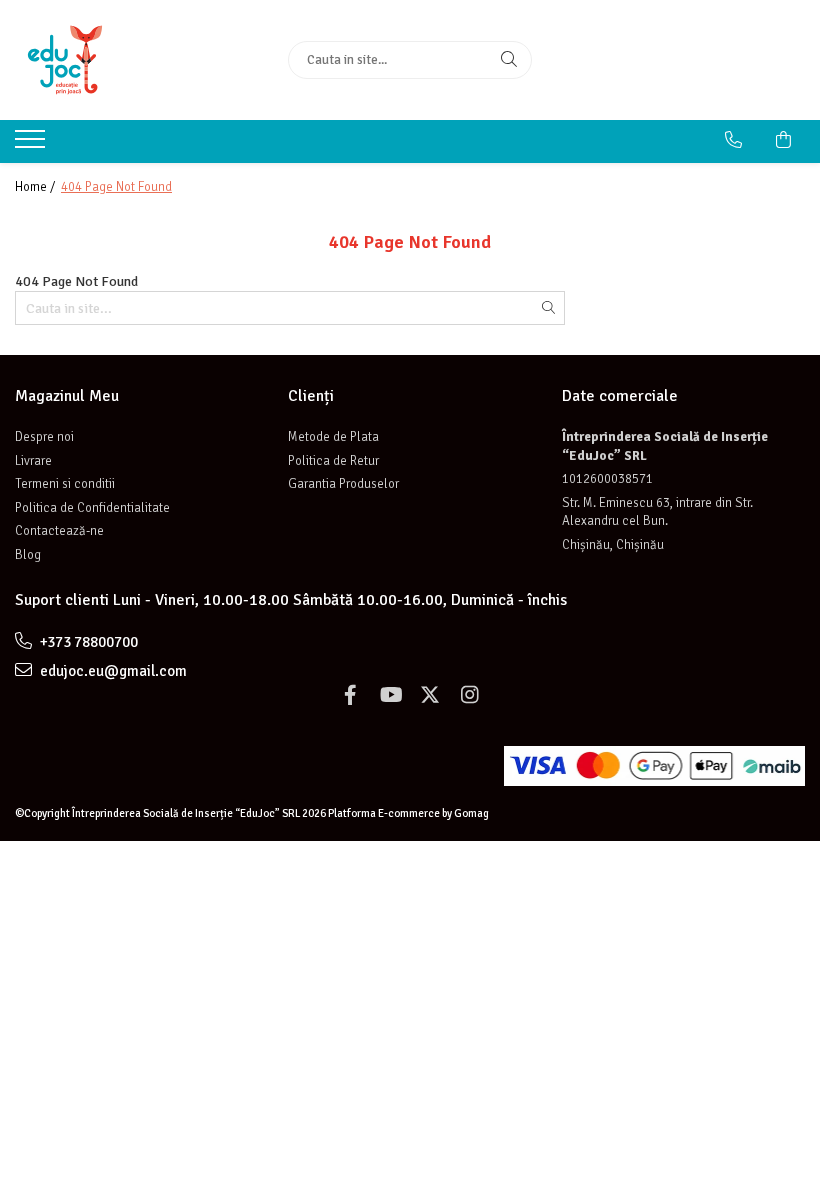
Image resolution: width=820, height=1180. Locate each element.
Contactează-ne (59, 531)
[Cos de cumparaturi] (783, 140)
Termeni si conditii (65, 484)
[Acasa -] (136, 60)
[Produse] (32, 145)
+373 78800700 (87, 642)
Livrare (33, 461)
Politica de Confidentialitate (92, 508)
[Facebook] (350, 695)
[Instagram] (470, 695)
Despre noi (44, 437)
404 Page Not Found (116, 187)
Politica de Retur (333, 461)
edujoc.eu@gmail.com (112, 671)
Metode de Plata (333, 437)
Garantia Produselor (343, 484)
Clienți (311, 396)
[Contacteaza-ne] (733, 140)
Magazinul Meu (67, 396)
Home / (36, 187)
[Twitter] (430, 695)
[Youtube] (390, 695)
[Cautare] (509, 60)
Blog (28, 555)
